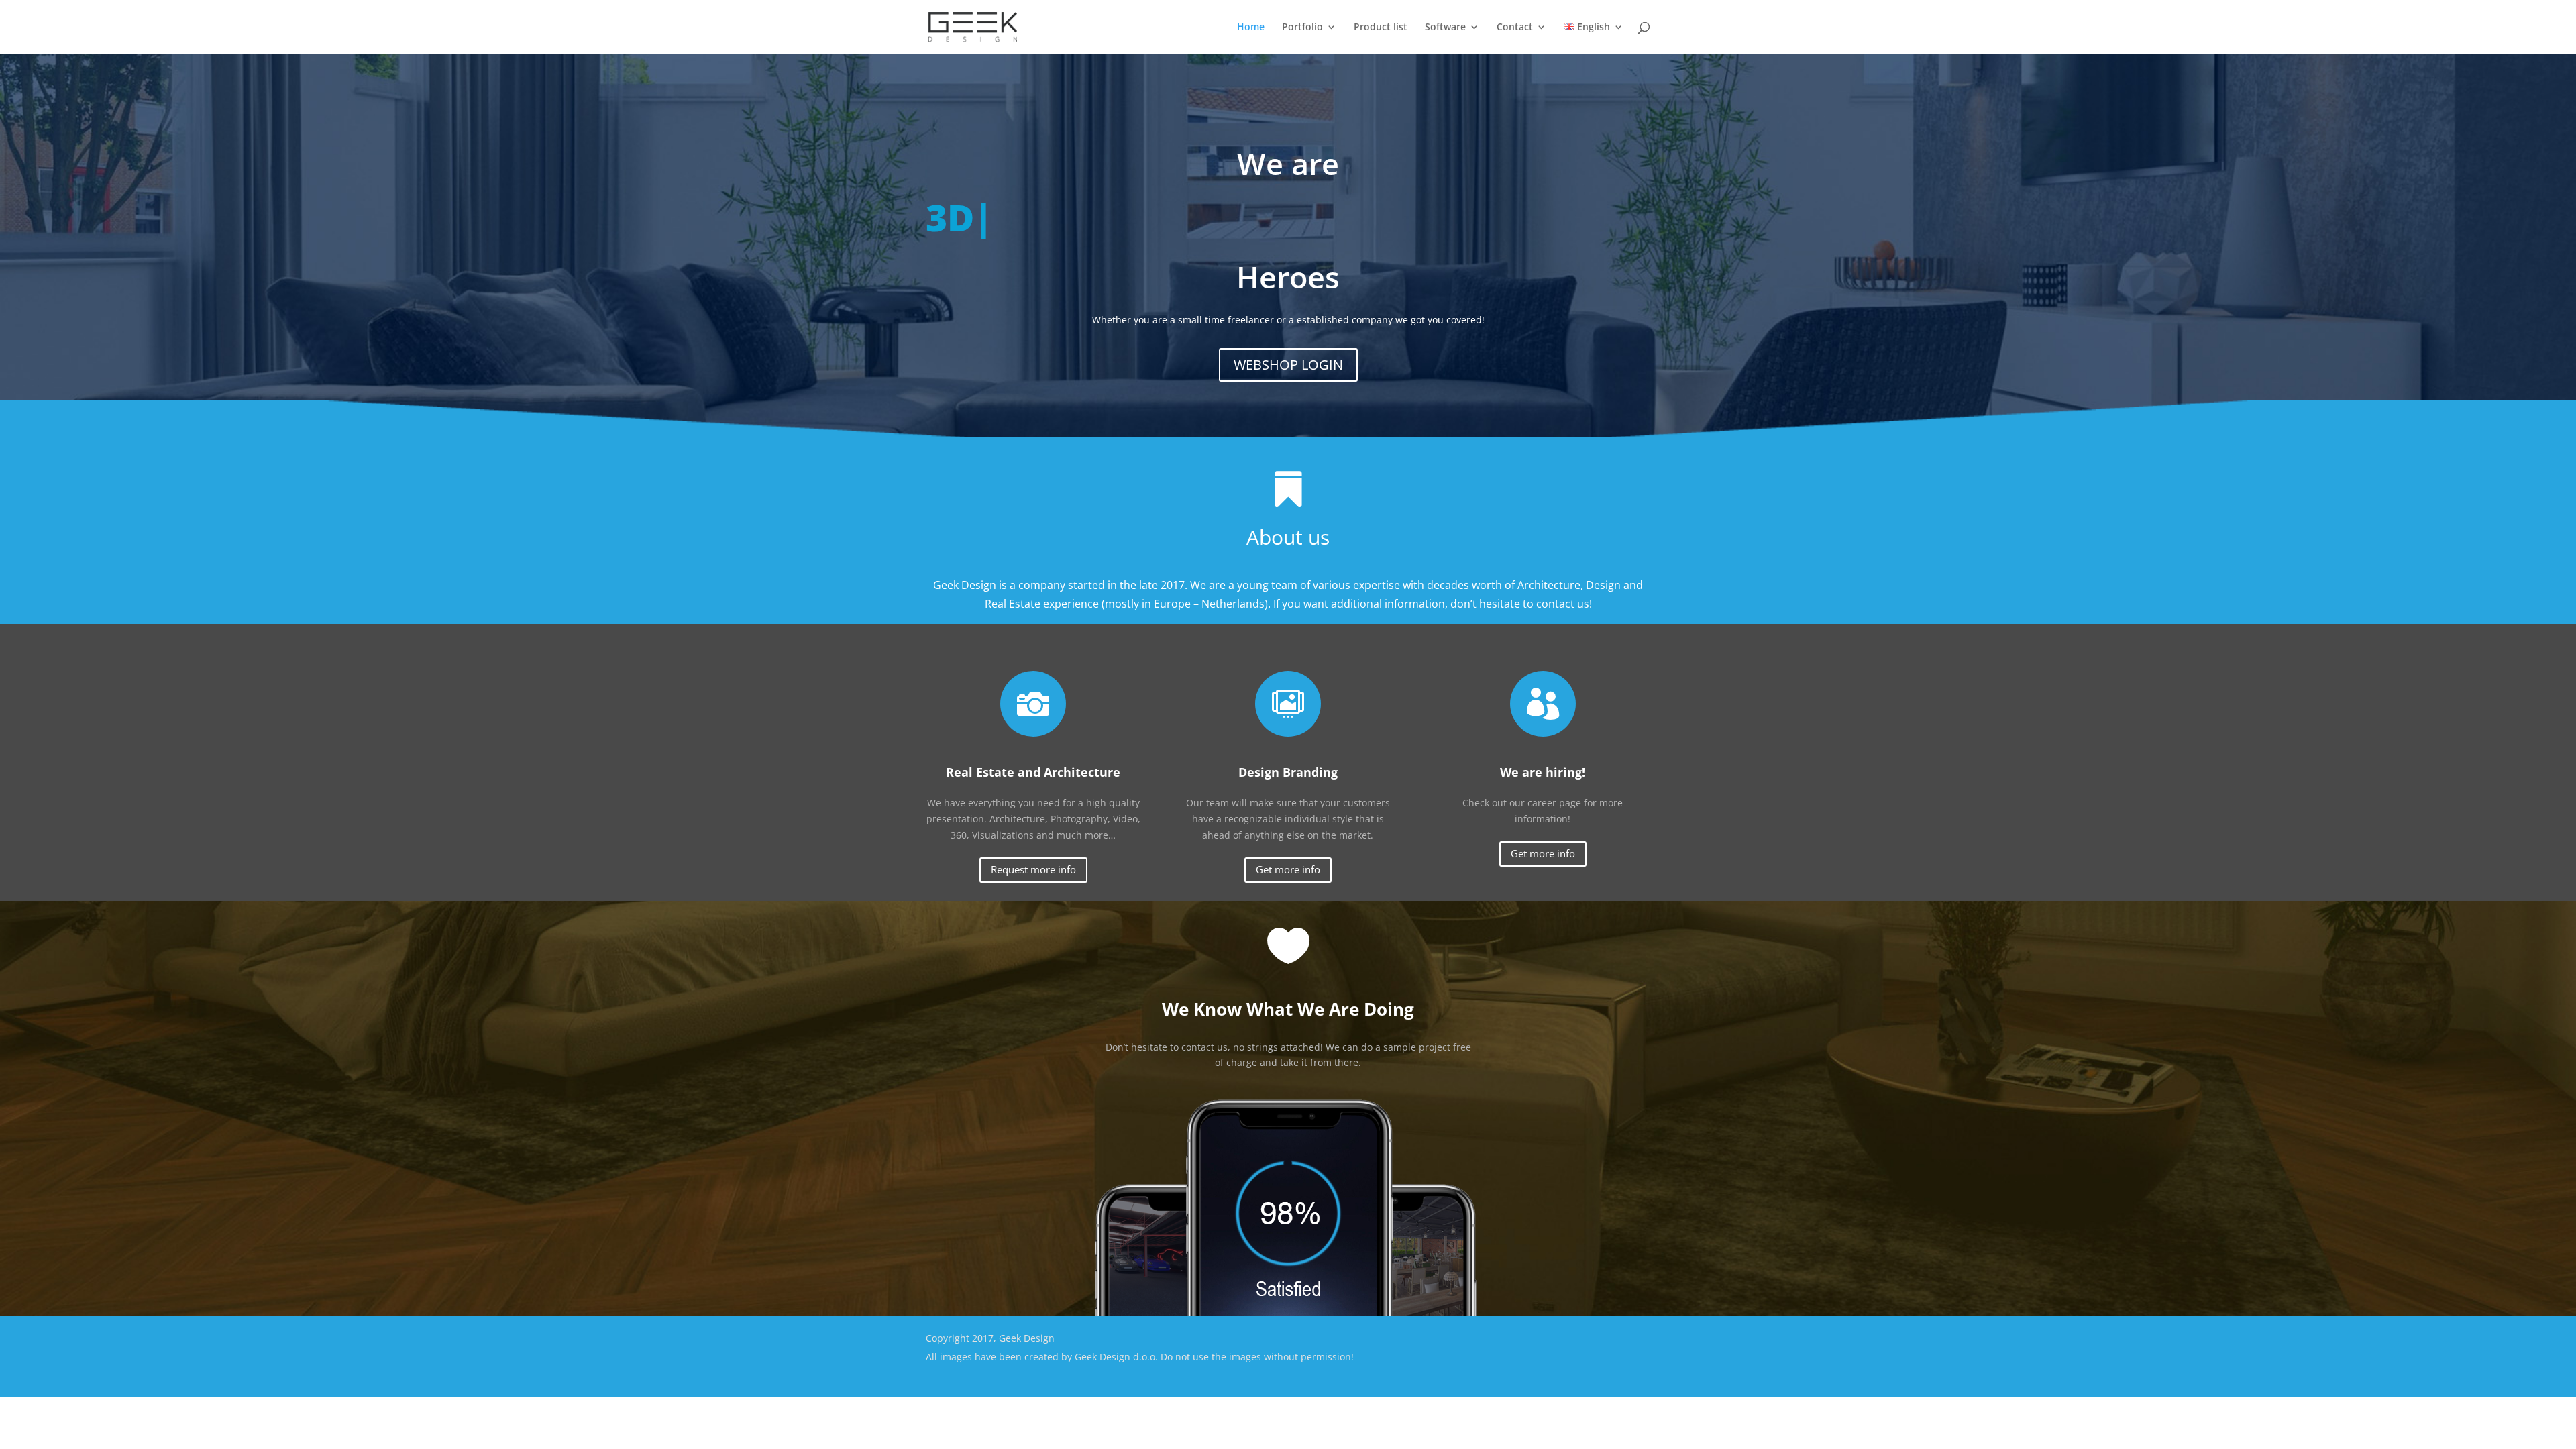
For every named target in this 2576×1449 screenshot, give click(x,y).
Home (1251, 28)
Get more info (1288, 869)
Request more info (1033, 869)
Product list (1381, 28)
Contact (1515, 28)
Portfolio (1302, 28)
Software (1445, 28)
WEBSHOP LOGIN (1288, 365)
